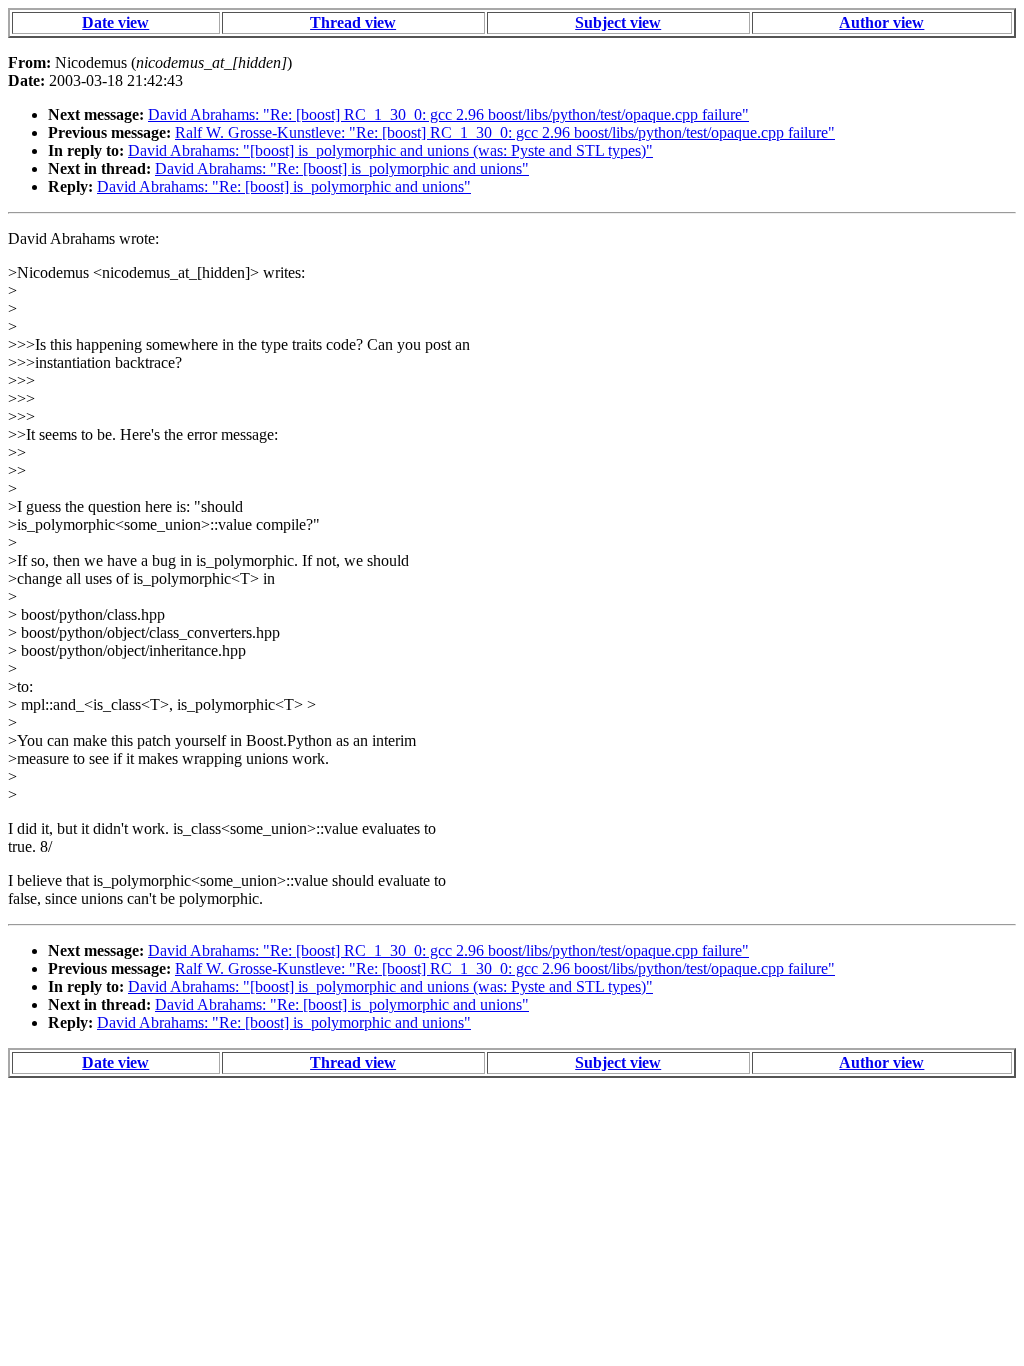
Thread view (353, 22)
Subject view (618, 22)
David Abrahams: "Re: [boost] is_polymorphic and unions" (342, 168)
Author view (881, 22)
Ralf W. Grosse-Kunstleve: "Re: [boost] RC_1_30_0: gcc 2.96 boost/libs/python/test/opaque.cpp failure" (505, 132)
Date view (115, 22)
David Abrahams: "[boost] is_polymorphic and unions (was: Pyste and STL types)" (390, 150)
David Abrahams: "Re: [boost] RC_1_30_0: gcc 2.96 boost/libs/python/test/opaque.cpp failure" (448, 114)
